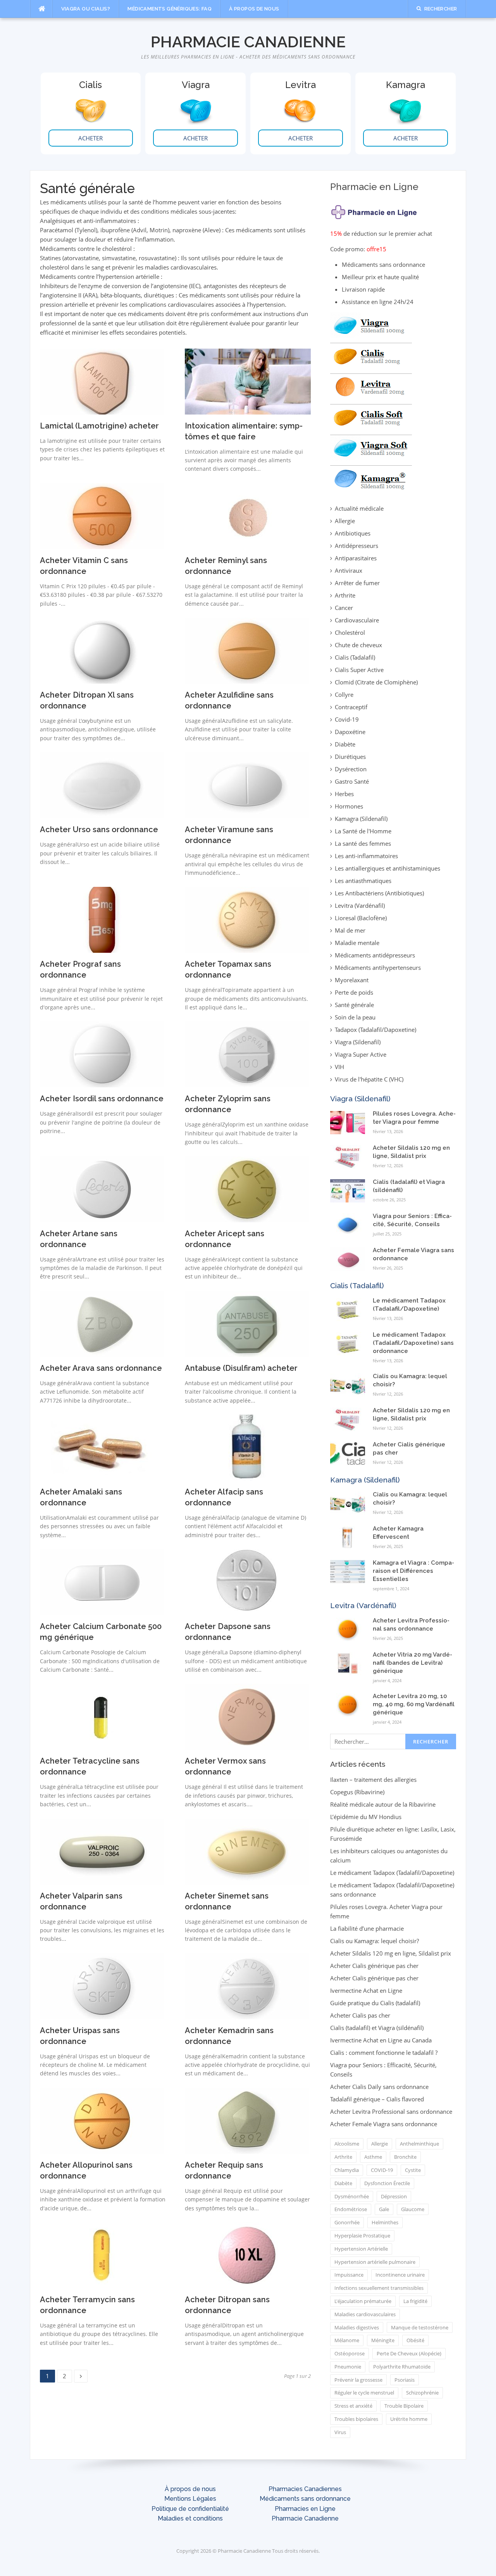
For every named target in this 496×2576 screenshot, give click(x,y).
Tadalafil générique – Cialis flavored (377, 2099)
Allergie (345, 521)
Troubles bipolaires (356, 2419)
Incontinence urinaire (400, 2275)
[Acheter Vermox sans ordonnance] (247, 1716)
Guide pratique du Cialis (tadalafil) (375, 2003)
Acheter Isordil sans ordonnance (102, 1099)
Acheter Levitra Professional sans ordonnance (391, 2111)
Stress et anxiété (353, 2406)
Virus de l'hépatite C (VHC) (369, 1079)
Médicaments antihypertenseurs (378, 968)
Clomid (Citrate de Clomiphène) (376, 682)
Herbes (344, 794)
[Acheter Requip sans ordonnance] (247, 2120)
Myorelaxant (352, 980)
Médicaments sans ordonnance (305, 2499)
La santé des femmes (363, 843)
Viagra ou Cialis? (86, 9)
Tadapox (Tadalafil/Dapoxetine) (375, 1030)
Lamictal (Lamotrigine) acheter (99, 426)
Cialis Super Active (359, 670)
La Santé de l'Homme (363, 831)
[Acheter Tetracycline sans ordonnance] (102, 1716)
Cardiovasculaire (357, 620)
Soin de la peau (355, 1017)
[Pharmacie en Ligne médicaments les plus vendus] (371, 401)
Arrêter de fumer (357, 583)
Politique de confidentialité (190, 2509)
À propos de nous (254, 9)
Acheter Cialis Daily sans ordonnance (379, 2087)
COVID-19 (382, 2170)
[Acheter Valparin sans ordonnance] (102, 1851)
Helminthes (385, 2222)
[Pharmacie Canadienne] (375, 210)
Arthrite (345, 595)
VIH (339, 1067)
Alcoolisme (347, 2144)
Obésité (415, 2340)
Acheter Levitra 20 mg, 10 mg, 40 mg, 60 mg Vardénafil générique (414, 1704)
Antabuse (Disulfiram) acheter (241, 1368)
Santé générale (354, 1005)
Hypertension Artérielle (361, 2249)
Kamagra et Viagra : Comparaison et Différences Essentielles (413, 1571)
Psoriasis (405, 2380)
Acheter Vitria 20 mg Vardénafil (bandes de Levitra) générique (412, 1663)
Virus (340, 2432)
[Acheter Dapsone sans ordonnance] (247, 1581)
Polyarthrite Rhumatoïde (402, 2367)
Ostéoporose (350, 2353)
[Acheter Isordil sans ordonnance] (102, 1054)
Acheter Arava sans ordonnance (101, 1368)
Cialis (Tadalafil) (355, 657)
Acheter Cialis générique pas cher (374, 1966)
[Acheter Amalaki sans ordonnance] (102, 1447)
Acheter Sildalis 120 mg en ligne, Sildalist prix (391, 1953)
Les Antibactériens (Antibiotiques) (379, 893)
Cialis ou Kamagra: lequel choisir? (375, 1941)
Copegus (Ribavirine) (357, 1792)
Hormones (349, 806)
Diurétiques (350, 757)
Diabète (345, 744)
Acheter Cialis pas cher (360, 2015)
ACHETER (90, 138)
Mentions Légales (190, 2499)
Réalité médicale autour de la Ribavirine (383, 1804)
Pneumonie (348, 2367)
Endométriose (351, 2209)
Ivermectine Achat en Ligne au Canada (381, 2040)
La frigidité (415, 2301)
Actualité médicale (359, 508)
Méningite (383, 2340)
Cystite (413, 2170)
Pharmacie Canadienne (248, 42)
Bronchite (405, 2157)
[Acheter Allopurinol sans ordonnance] (102, 2120)
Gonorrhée (347, 2222)
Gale (384, 2209)
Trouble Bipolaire (404, 2406)
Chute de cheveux (358, 645)
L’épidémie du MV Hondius (366, 1817)
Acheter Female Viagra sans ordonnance (384, 2124)
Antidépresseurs (356, 546)
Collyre (344, 695)
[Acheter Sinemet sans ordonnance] (247, 1851)
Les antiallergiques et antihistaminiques (387, 868)
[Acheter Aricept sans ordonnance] (247, 1189)
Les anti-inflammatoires (366, 856)
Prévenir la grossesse (358, 2380)
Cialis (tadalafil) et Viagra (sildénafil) (377, 2028)
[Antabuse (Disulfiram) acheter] (247, 1323)
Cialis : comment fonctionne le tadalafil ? (384, 2053)
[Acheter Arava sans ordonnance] (102, 1323)
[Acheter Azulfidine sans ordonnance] (247, 650)
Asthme (373, 2157)
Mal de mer (350, 930)
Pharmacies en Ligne (305, 2509)
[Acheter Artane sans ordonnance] (102, 1189)
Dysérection (351, 769)
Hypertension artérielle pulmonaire (375, 2262)
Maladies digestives (357, 2327)
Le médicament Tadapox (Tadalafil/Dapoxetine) (392, 1873)
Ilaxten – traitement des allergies (373, 1780)
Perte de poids (354, 992)
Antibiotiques (353, 533)
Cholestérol (350, 632)
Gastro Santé (352, 781)
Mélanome (347, 2340)
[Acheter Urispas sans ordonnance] (102, 1985)
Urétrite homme (409, 2419)
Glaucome (413, 2209)
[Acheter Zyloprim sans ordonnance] (247, 1054)
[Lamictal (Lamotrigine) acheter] (102, 381)
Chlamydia (347, 2170)
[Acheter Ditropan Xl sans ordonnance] (102, 650)
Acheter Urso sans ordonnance (99, 829)
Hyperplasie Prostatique (362, 2236)
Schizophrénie (422, 2393)
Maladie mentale (357, 943)
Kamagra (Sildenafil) (361, 819)
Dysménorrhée (352, 2196)
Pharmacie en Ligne (374, 187)
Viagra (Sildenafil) (358, 1042)
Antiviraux (349, 570)
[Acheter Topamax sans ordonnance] (247, 919)
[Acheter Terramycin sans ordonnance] (102, 2255)
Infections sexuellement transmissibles (379, 2288)
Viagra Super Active (361, 1054)
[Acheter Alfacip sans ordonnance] (247, 1447)
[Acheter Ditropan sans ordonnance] (247, 2255)
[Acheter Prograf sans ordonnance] (102, 919)
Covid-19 (347, 719)
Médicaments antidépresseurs (375, 955)
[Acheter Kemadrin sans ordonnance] (247, 1985)
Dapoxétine (350, 732)
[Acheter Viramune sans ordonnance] (247, 784)
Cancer (344, 608)
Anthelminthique (419, 2144)
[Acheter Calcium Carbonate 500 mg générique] (102, 1581)
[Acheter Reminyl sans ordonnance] (247, 515)
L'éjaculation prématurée (363, 2301)
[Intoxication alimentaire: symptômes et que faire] (248, 381)
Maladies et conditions (190, 2518)
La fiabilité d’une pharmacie (367, 1928)
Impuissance (349, 2275)
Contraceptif (351, 707)
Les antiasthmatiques (363, 881)
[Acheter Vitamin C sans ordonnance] (102, 515)
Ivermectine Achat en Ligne (366, 1990)
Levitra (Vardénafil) (360, 905)
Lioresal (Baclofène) (361, 918)
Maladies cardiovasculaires (365, 2314)
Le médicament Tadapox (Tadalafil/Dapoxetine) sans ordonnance (413, 1343)
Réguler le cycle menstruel (364, 2393)
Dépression (394, 2196)
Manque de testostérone (420, 2327)
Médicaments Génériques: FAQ (170, 9)
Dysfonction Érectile (387, 2183)
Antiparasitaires (356, 558)
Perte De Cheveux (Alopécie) (409, 2353)
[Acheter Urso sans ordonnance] (102, 784)
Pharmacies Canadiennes (305, 2489)
